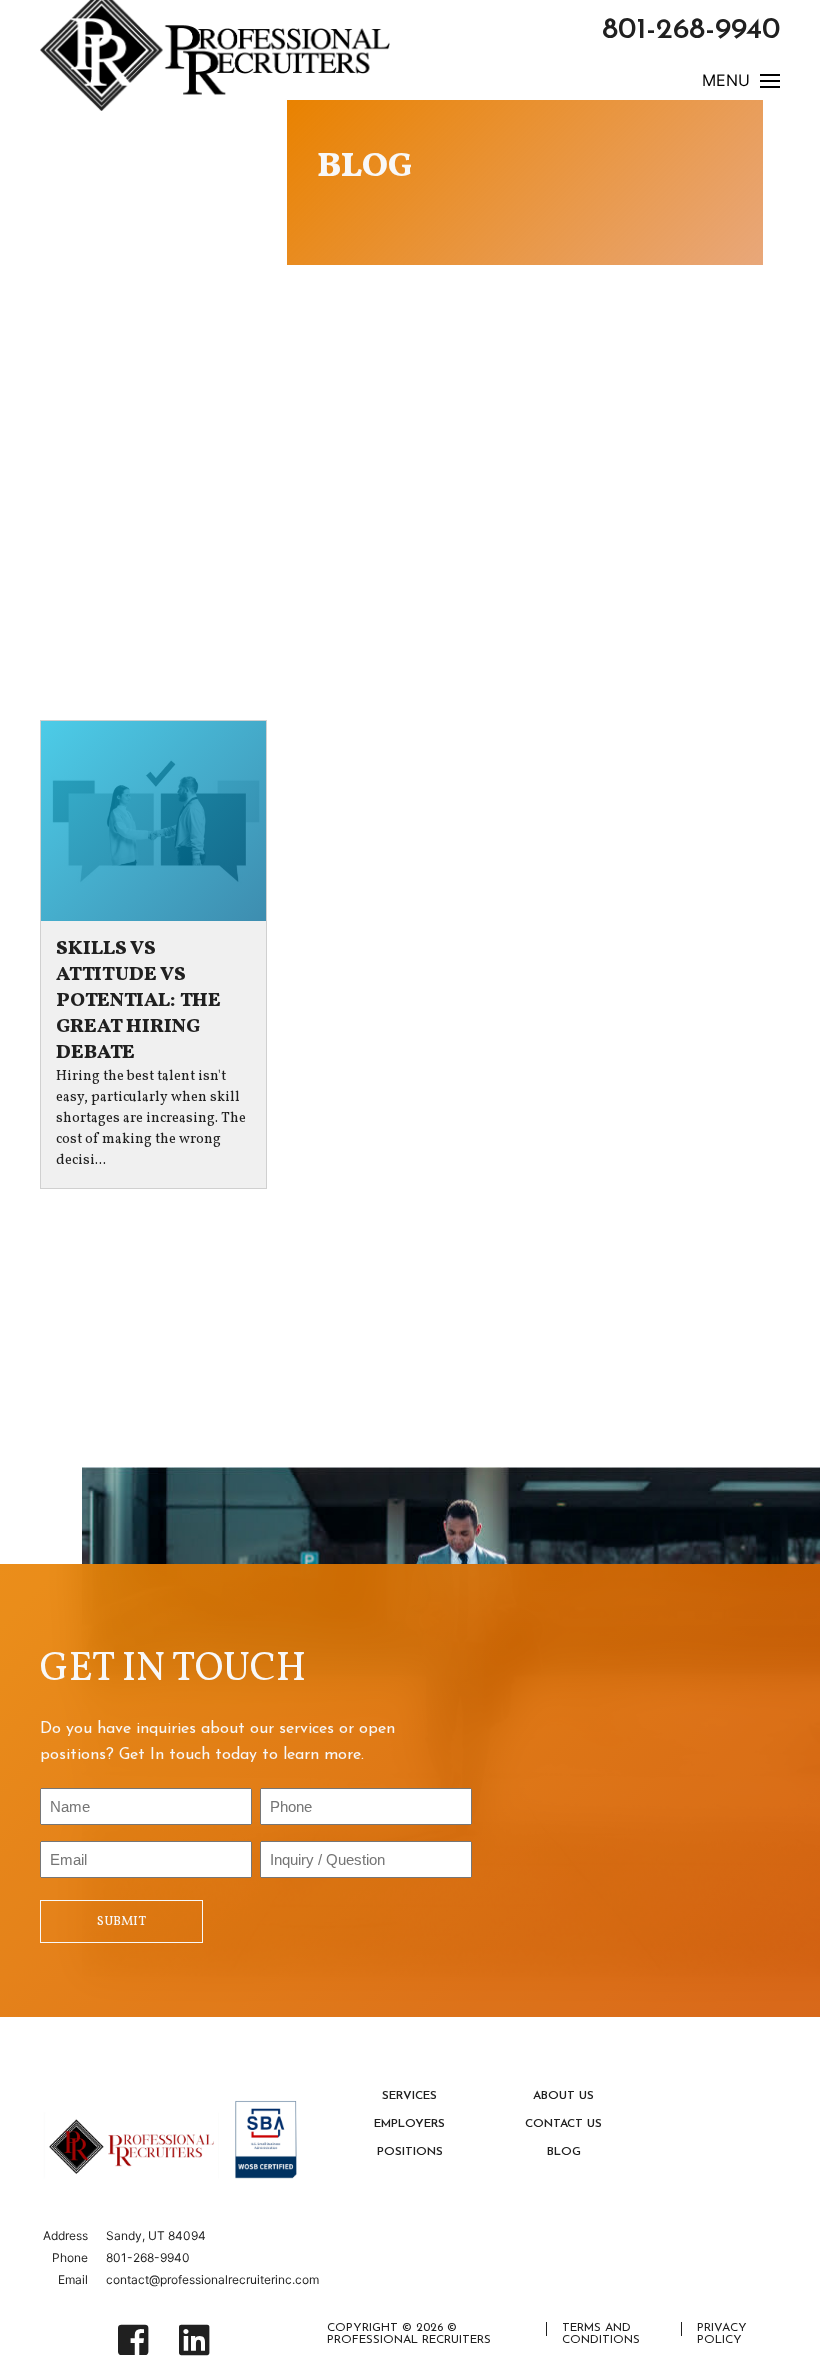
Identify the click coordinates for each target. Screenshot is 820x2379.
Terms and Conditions (601, 2334)
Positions (410, 2152)
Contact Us (563, 2124)
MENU (726, 81)
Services (409, 2096)
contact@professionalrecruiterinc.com (212, 2279)
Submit (121, 1921)
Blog (564, 2152)
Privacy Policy (722, 2334)
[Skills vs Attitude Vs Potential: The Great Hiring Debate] (153, 821)
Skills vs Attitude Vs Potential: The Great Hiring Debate (138, 1001)
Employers (409, 2124)
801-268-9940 (691, 30)
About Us (563, 2096)
